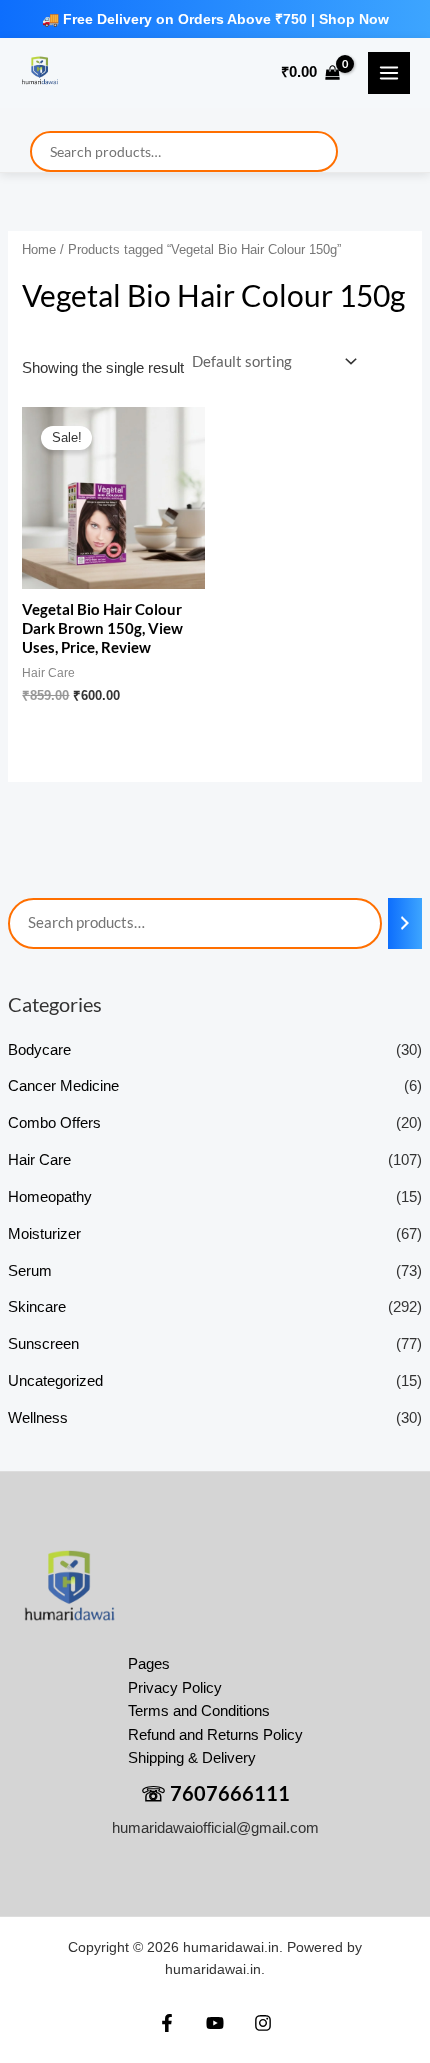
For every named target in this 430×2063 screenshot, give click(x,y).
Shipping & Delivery (192, 1758)
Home (39, 249)
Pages (149, 1664)
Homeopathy (50, 1197)
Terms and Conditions (199, 1711)
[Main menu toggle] (389, 73)
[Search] (405, 923)
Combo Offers (54, 1123)
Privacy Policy (175, 1688)
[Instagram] (263, 2023)
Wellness (38, 1418)
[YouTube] (215, 2023)
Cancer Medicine (63, 1086)
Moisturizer (44, 1234)
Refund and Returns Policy (215, 1735)
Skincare (37, 1307)
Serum (30, 1271)
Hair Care (39, 1160)
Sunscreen (43, 1344)
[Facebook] (167, 2023)
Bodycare (39, 1050)
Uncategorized (55, 1381)
